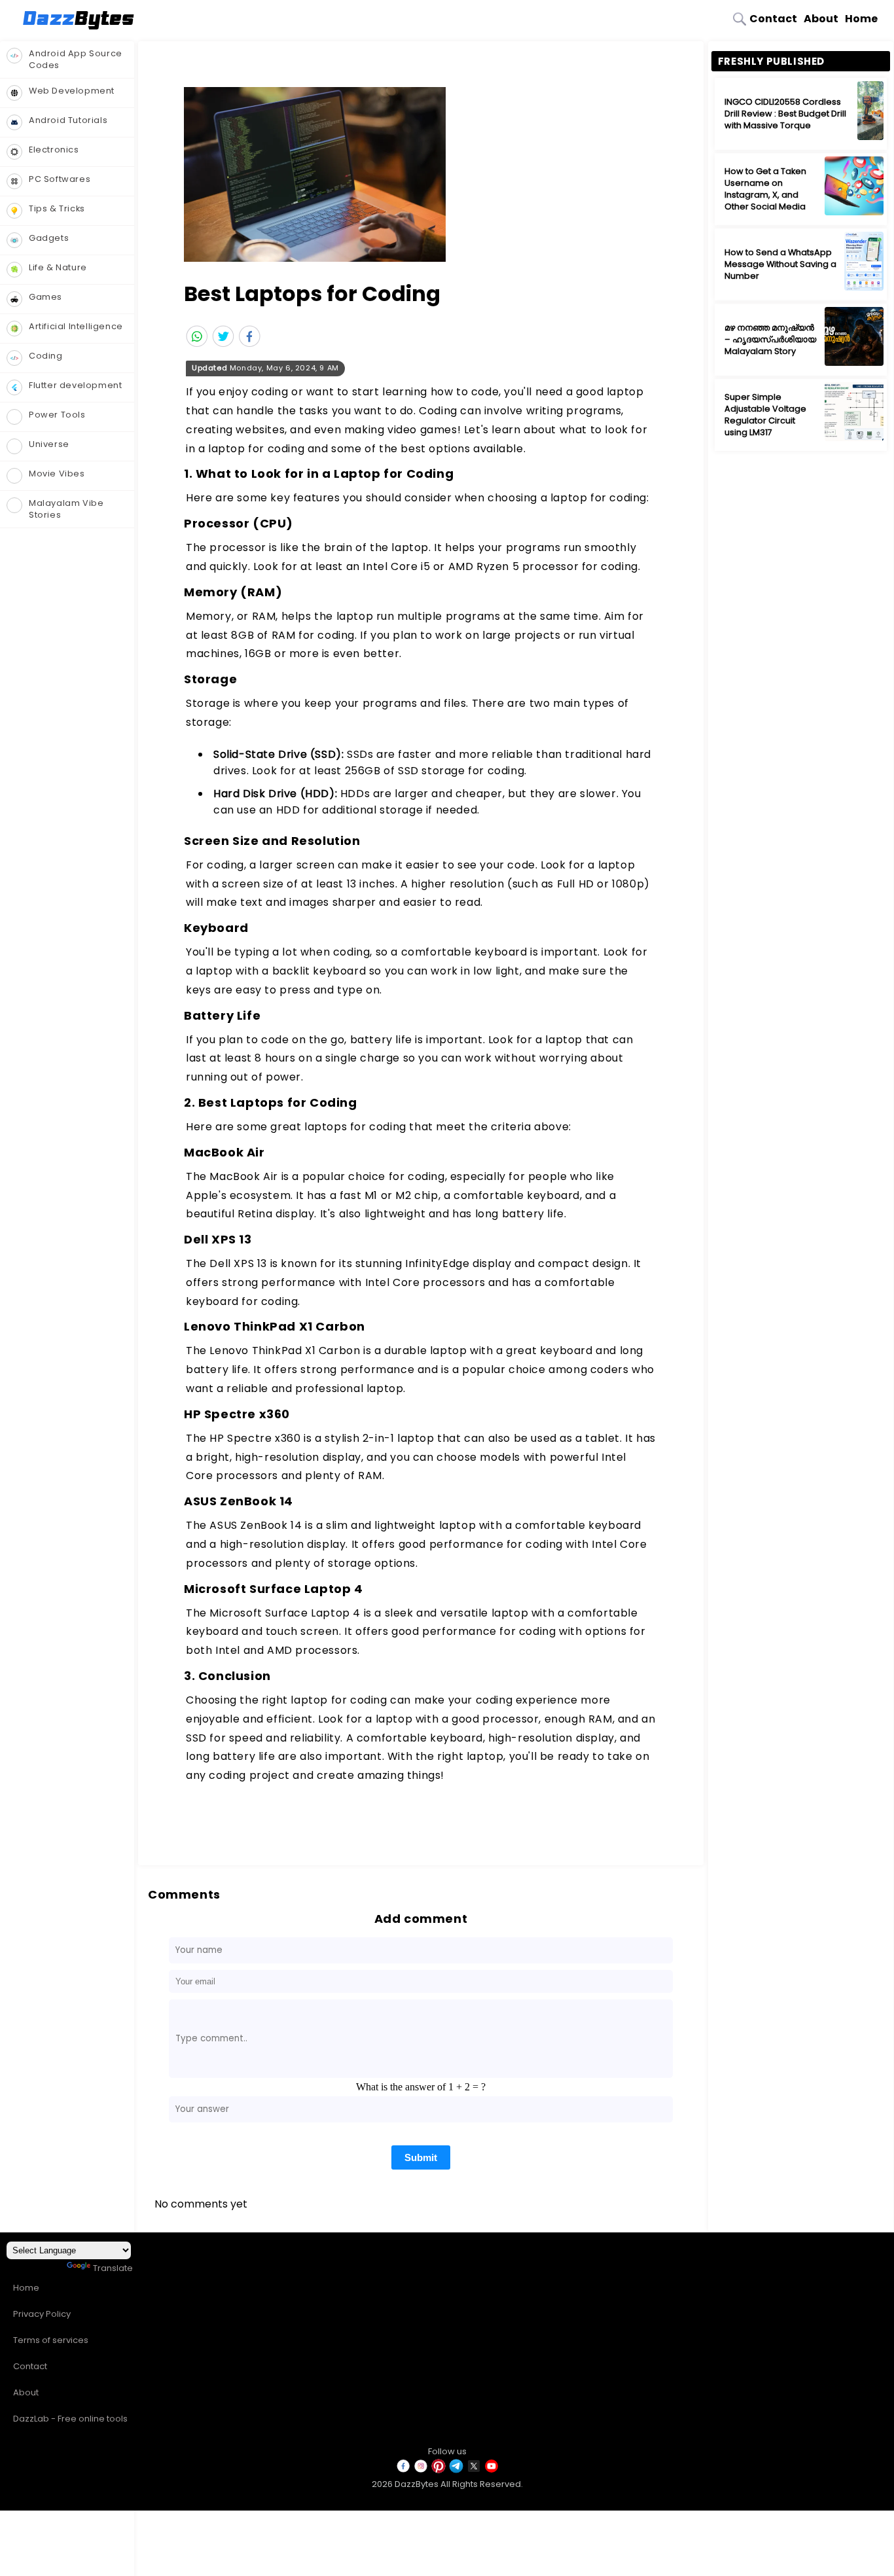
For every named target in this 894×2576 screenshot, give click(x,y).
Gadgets (49, 238)
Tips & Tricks (57, 208)
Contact (773, 19)
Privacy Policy (42, 2314)
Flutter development (75, 385)
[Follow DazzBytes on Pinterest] (438, 2471)
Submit (421, 2157)
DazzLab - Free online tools (70, 2419)
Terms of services (51, 2340)
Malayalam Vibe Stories (66, 509)
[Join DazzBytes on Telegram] (456, 2471)
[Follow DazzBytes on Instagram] (421, 2471)
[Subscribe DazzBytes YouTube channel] (492, 2471)
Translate (113, 2268)
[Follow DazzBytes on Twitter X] (474, 2471)
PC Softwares (60, 179)
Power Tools (57, 415)
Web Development (72, 91)
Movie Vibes (57, 474)
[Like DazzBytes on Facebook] (403, 2471)
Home (861, 19)
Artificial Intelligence (76, 326)
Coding (46, 356)
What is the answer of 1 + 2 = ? (421, 2087)
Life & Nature (58, 267)
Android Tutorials (68, 120)
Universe (49, 444)
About (821, 19)
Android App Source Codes (76, 59)
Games (45, 297)
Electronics (54, 150)
